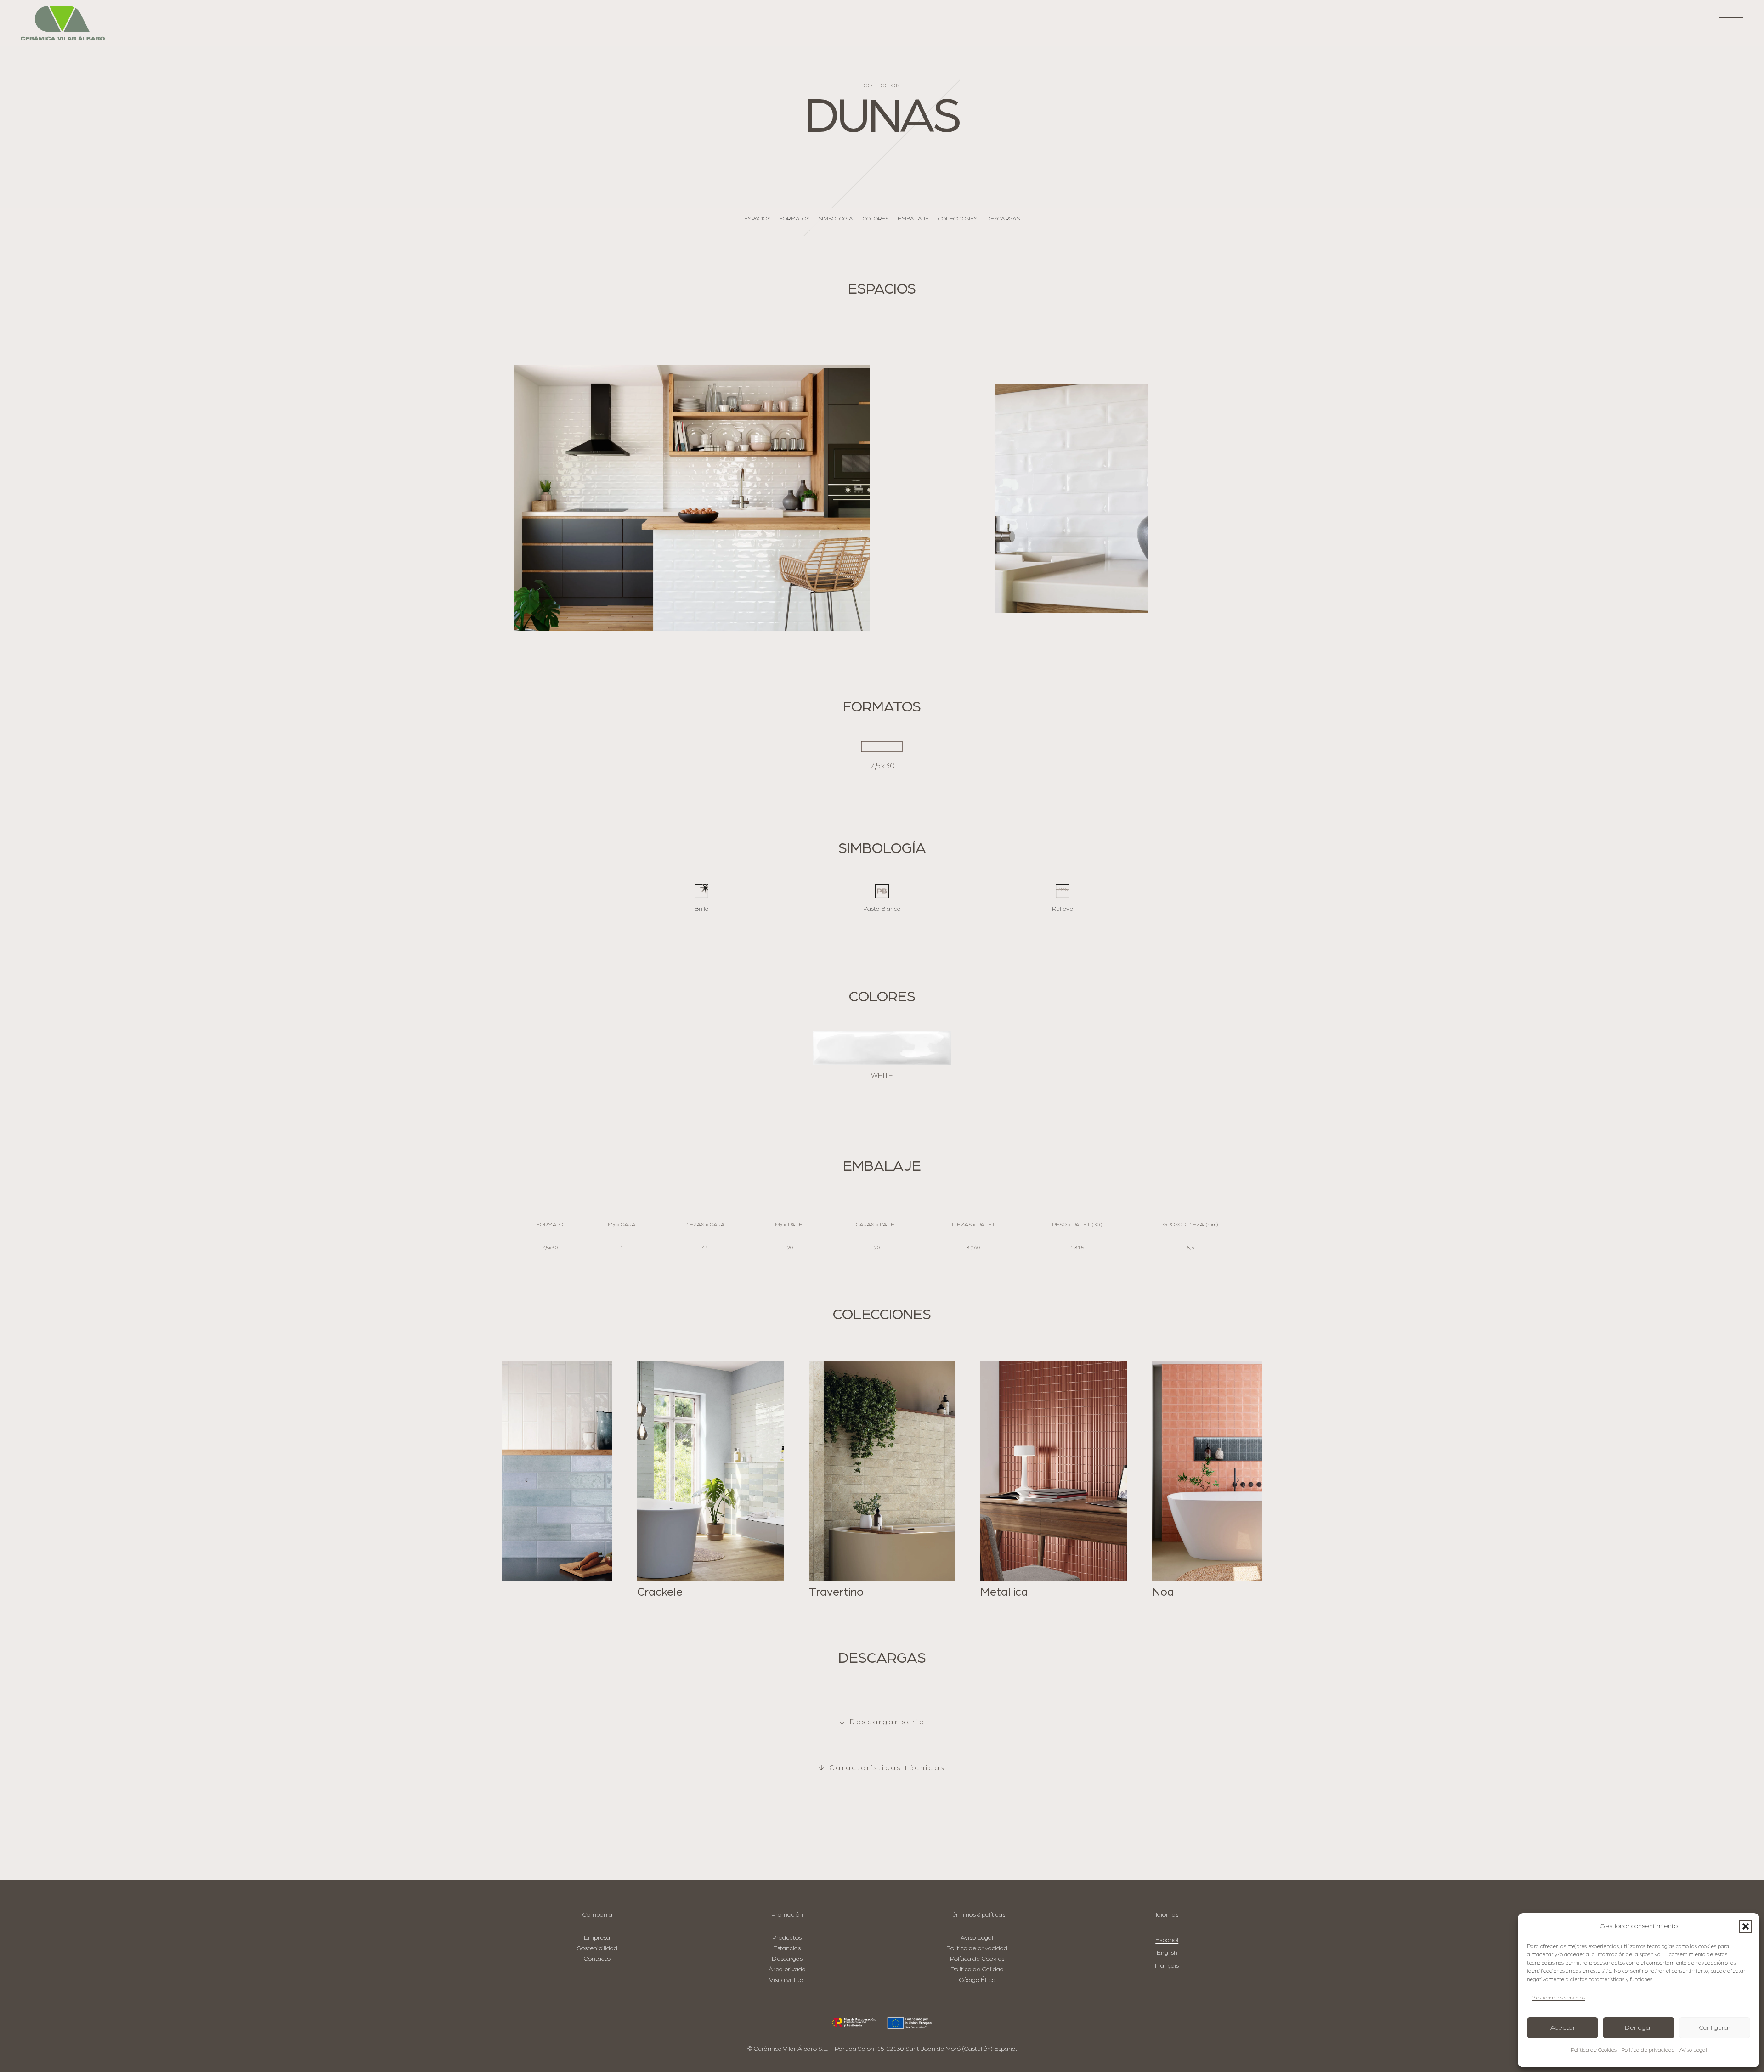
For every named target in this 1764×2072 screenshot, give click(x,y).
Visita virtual (787, 1980)
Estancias (787, 1948)
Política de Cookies (1594, 2050)
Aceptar (1563, 2028)
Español (1167, 1940)
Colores (876, 219)
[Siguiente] (1237, 1480)
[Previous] (527, 1480)
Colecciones (958, 219)
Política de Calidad (977, 1969)
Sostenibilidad (597, 1948)
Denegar (1639, 2028)
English (1167, 1953)
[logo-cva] (63, 23)
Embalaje (913, 219)
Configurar (1715, 2028)
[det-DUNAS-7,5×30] (1072, 499)
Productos (787, 1938)
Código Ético (977, 1980)
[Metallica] (882, 1480)
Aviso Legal (1693, 2050)
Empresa (597, 1938)
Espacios (757, 219)
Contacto (597, 1959)
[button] (1746, 1926)
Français (1167, 1966)
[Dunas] (692, 498)
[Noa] (1054, 1480)
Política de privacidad (1648, 2050)
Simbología (836, 219)
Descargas (1003, 219)
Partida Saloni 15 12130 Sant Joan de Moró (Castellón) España (925, 2049)
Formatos (794, 219)
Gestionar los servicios (1558, 1998)
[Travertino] (711, 1480)
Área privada (787, 1969)
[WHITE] (882, 1048)
